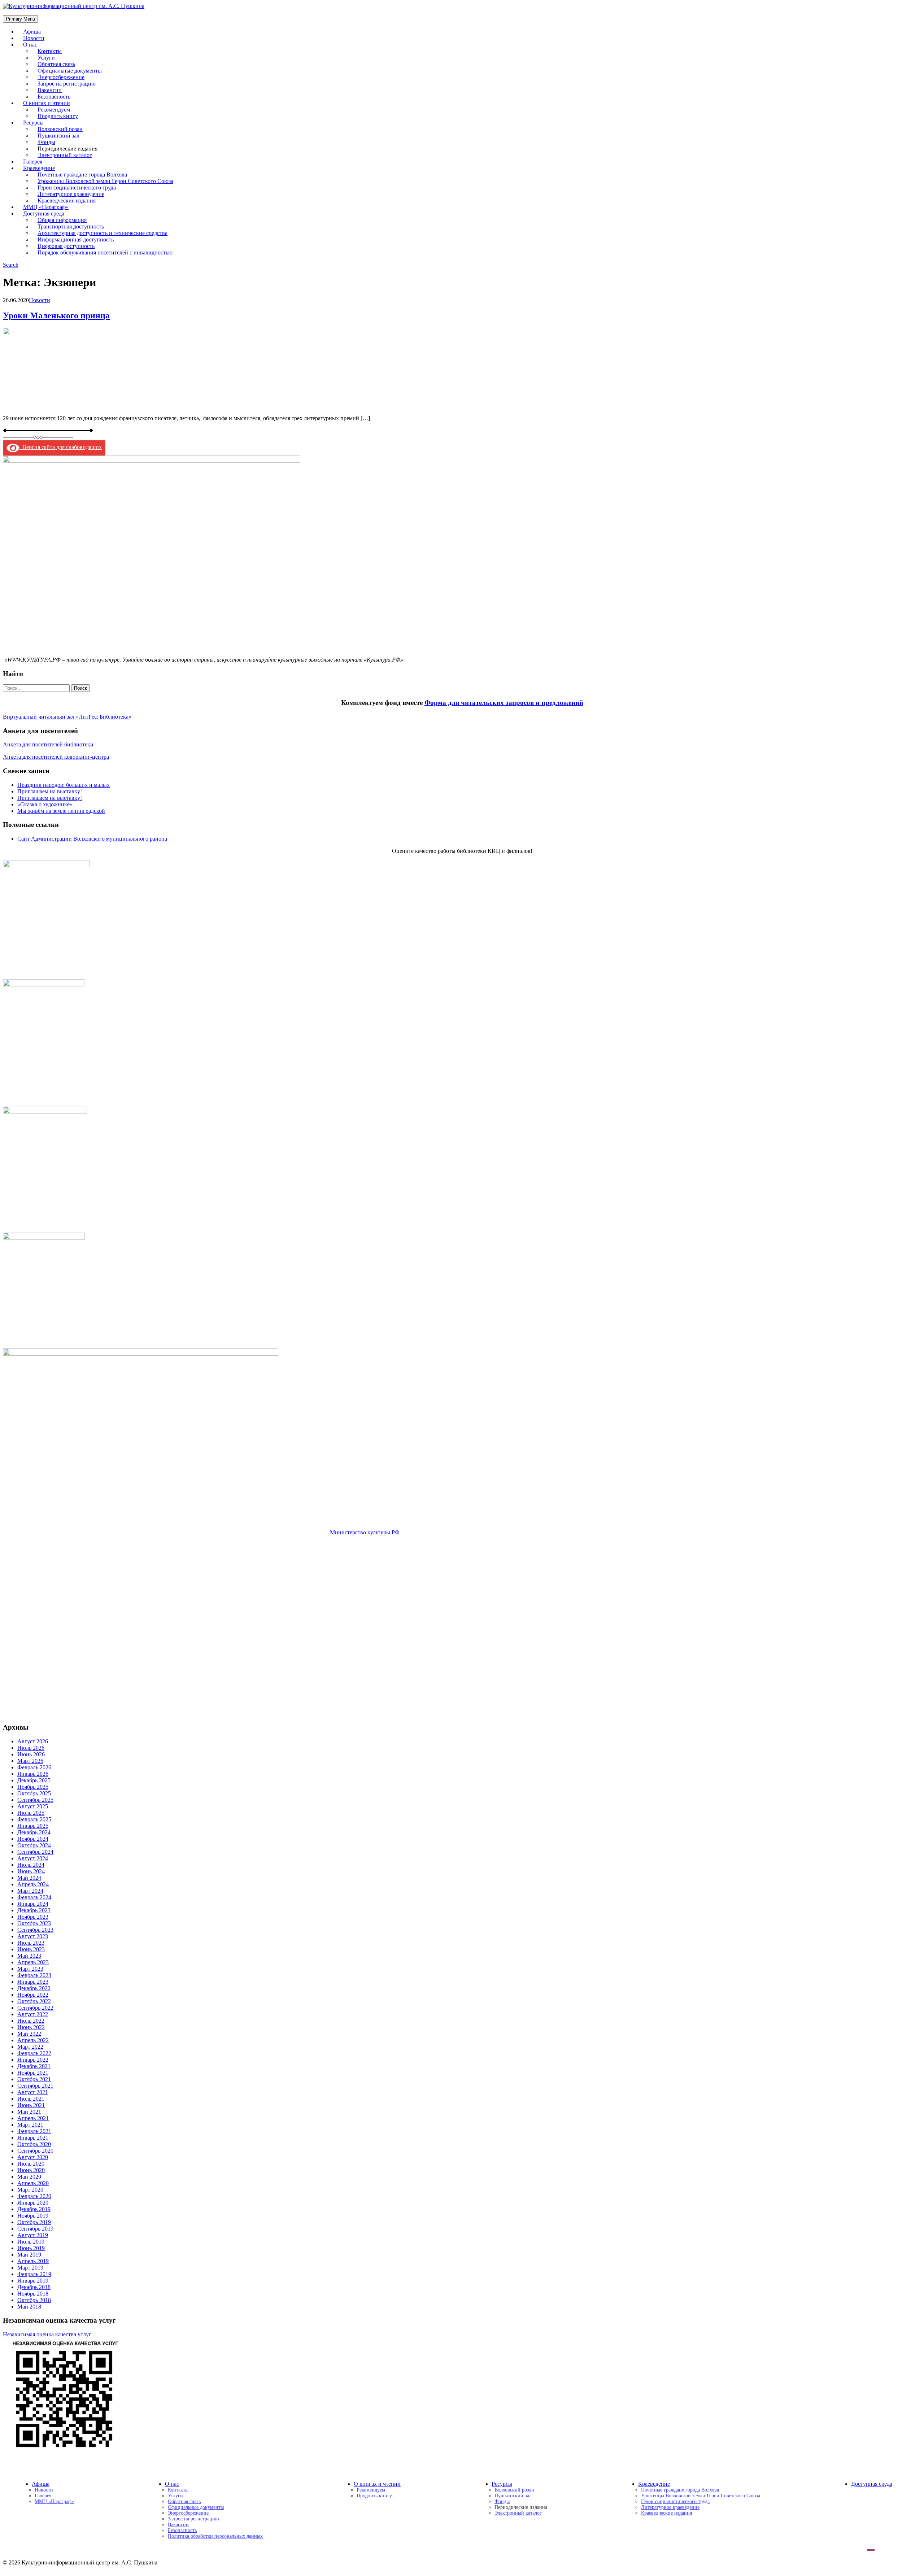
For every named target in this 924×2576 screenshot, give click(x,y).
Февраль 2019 (34, 2274)
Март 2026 (30, 1761)
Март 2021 (30, 2125)
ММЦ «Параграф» (54, 2501)
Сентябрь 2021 (35, 2086)
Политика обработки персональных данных (215, 2536)
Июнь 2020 (31, 2170)
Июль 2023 (31, 1943)
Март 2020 (30, 2190)
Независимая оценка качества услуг (47, 2334)
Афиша (41, 2484)
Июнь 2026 (31, 1754)
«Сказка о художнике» (45, 804)
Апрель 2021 (33, 2118)
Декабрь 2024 (34, 1832)
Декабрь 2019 (34, 2209)
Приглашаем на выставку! (50, 791)
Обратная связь (184, 2501)
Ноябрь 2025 (33, 1787)
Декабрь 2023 (34, 1910)
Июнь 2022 (31, 2027)
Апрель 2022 (33, 2040)
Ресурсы (502, 2484)
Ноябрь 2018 (33, 2294)
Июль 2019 (31, 2242)
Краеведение (654, 2484)
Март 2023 (30, 1969)
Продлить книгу (58, 116)
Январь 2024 (33, 1904)
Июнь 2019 (31, 2248)
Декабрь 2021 (34, 2066)
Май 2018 (29, 2307)
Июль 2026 (31, 1748)
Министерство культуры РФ (365, 1532)
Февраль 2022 (34, 2053)
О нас (30, 45)
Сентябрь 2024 (35, 1852)
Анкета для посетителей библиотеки (48, 744)
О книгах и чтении (377, 2484)
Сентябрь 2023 (35, 1930)
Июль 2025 (31, 1813)
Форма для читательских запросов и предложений (504, 703)
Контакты (178, 2490)
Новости (40, 300)
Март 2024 (30, 1891)
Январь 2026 (33, 1774)
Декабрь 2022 (34, 1988)
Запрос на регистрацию (193, 2519)
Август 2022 (33, 2014)
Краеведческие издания (666, 2513)
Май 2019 (29, 2255)
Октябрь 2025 (34, 1793)
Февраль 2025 (34, 1819)
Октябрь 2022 (34, 2001)
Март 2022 (30, 2047)
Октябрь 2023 (34, 1923)
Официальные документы (196, 2507)
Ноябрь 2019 (33, 2216)
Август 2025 (33, 1806)
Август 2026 (33, 1741)
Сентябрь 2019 (35, 2229)
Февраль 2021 (34, 2131)
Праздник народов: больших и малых (64, 785)
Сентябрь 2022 (35, 2008)
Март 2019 (30, 2268)
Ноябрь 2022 (33, 1995)
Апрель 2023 (33, 1962)
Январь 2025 (33, 1826)
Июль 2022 (31, 2021)
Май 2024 (29, 1878)
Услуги (175, 2496)
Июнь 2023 (31, 1949)
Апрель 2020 (33, 2183)
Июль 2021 (31, 2099)
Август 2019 (33, 2235)
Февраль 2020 (34, 2196)
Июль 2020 (31, 2164)
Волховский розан (514, 2490)
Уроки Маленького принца (56, 315)
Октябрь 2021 (34, 2079)
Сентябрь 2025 (35, 1800)
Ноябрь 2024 (33, 1839)
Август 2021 (33, 2092)
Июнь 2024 (31, 1871)
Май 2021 (29, 2112)
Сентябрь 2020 (35, 2151)
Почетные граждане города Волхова (680, 2490)
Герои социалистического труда (675, 2501)
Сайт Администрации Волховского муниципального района (92, 839)
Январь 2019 (33, 2281)
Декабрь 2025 (34, 1780)
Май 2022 (29, 2034)
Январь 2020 (33, 2203)
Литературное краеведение (670, 2507)
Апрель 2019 (33, 2261)
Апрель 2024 (33, 1884)
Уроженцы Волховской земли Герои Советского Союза (701, 2496)
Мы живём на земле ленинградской (61, 811)
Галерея (43, 2496)
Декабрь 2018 (34, 2287)
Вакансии (178, 2525)
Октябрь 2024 (34, 1845)
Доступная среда (872, 2484)
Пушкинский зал (513, 2496)
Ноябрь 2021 (33, 2073)
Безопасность (182, 2530)
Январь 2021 (33, 2138)
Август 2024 (33, 1858)
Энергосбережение (188, 2513)
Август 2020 (33, 2157)
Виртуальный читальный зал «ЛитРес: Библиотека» (67, 717)
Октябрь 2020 (34, 2144)
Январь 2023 (33, 1982)
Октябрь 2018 (34, 2300)
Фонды (502, 2501)
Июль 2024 (31, 1865)
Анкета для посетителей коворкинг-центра (56, 757)
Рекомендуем (371, 2490)
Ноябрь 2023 (33, 1917)
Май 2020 (29, 2177)
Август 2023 (33, 1936)
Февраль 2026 (34, 1767)
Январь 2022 (33, 2060)
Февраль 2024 (34, 1897)
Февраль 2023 (34, 1975)
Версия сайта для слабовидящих (61, 447)
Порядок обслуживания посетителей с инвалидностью (105, 252)
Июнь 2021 (31, 2105)
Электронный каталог (65, 155)
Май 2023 (29, 1956)
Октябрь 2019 (34, 2222)
